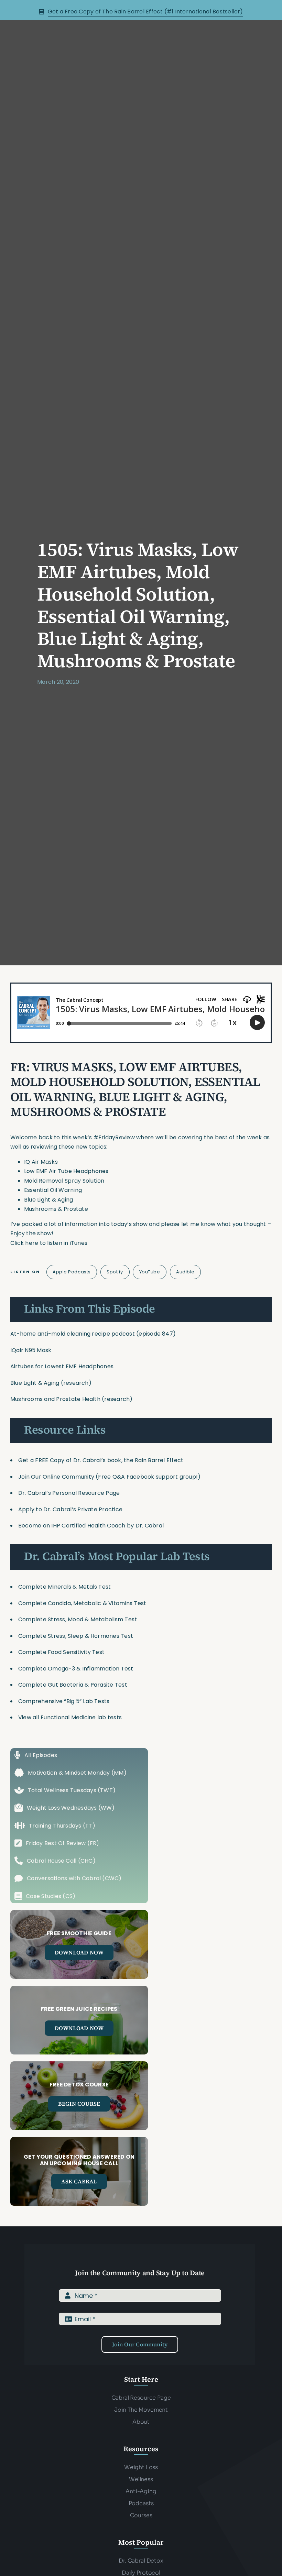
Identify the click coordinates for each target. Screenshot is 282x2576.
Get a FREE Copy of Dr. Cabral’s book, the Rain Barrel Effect (101, 1460)
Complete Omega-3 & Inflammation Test (76, 1669)
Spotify (115, 1272)
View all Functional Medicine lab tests (70, 1717)
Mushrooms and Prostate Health (55, 1399)
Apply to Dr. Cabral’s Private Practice (71, 1509)
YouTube (150, 1272)
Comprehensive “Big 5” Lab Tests (64, 1701)
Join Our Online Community (56, 1477)
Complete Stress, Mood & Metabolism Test (78, 1619)
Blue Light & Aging (35, 1383)
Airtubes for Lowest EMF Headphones (62, 1366)
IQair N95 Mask (31, 1350)
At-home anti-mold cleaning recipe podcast (73, 1334)
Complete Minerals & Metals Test (64, 1587)
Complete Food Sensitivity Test (61, 1652)
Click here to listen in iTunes (49, 1243)
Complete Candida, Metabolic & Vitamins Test (82, 1603)
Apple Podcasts (72, 1272)
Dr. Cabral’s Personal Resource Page (69, 1493)
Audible (185, 1272)
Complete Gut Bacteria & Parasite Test (73, 1685)
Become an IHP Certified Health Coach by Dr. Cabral (91, 1526)
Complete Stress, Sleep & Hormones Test (76, 1636)
